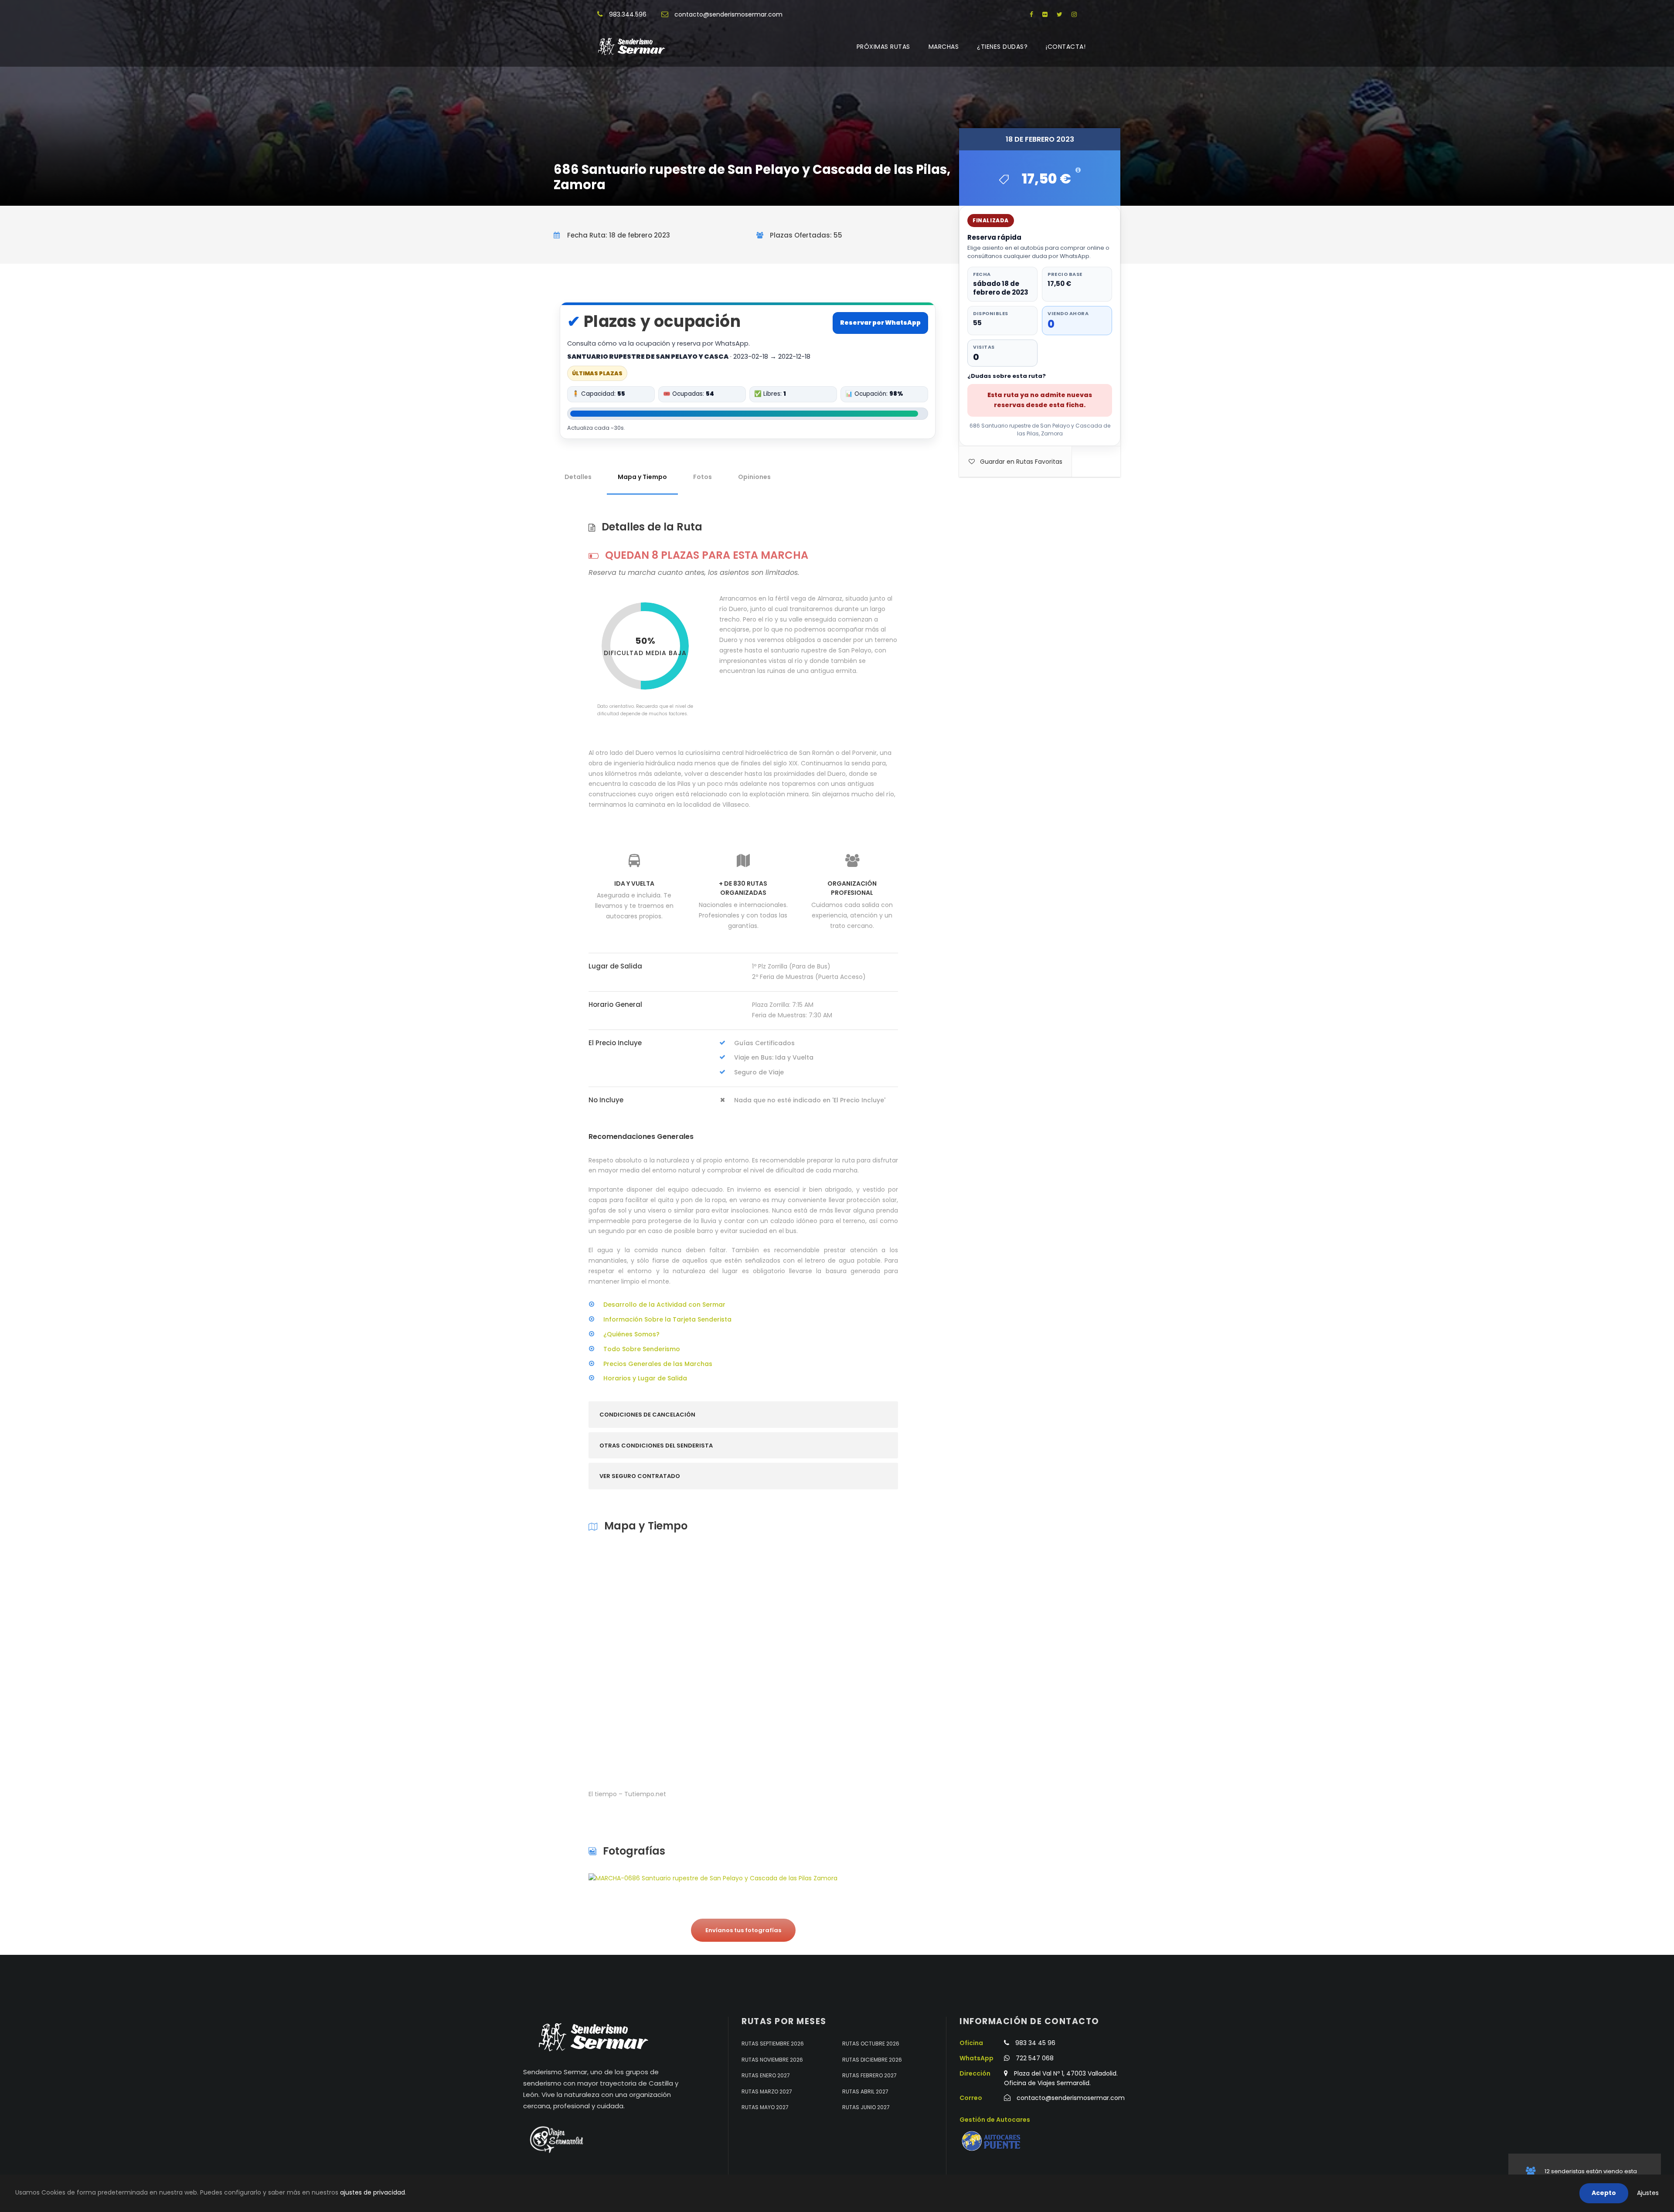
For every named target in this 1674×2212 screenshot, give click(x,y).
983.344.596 (628, 14)
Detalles (578, 477)
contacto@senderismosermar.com (728, 14)
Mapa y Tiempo (642, 477)
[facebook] (1031, 14)
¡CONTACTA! (1066, 47)
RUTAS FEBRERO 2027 (869, 2075)
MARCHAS (944, 47)
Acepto (1604, 2193)
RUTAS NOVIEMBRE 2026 (772, 2060)
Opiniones (754, 477)
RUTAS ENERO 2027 (766, 2075)
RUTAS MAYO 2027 (765, 2107)
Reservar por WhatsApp (880, 323)
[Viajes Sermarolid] (556, 2140)
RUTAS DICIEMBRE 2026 (872, 2060)
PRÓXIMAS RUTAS (883, 47)
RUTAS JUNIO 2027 (866, 2107)
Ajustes (1648, 2193)
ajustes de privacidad (373, 2192)
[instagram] (1074, 14)
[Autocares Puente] (992, 2141)
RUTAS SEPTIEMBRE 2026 (773, 2044)
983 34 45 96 (1035, 2043)
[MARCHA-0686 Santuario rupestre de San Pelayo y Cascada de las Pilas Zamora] (713, 1878)
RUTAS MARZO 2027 (767, 2091)
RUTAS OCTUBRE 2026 (871, 2044)
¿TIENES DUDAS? (1002, 47)
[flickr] (1045, 14)
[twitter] (1060, 14)
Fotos (703, 477)
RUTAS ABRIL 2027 (865, 2091)
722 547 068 (1035, 2058)
